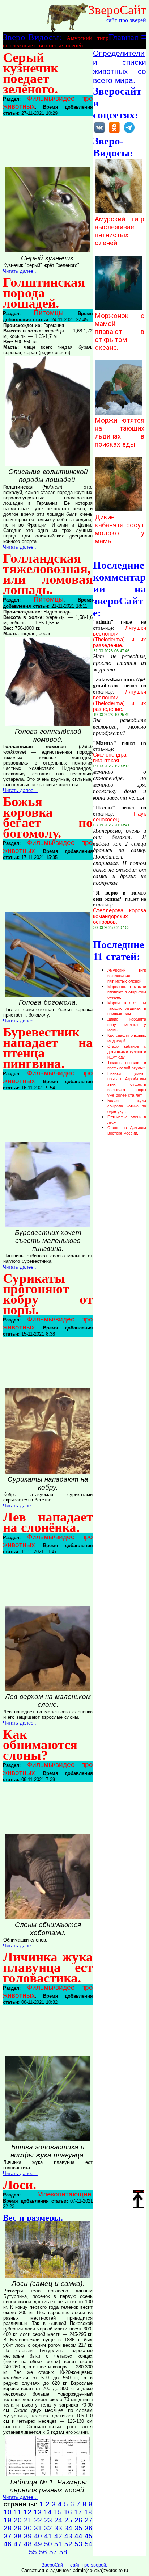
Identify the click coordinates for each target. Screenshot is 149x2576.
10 (8, 2512)
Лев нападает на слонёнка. (48, 1522)
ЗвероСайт (117, 10)
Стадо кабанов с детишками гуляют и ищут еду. (127, 1052)
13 (38, 2512)
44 (78, 2536)
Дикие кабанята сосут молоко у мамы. (120, 529)
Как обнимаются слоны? (40, 1745)
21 (28, 2520)
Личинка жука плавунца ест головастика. (48, 1967)
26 (78, 2520)
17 (78, 2512)
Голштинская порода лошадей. (44, 293)
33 (58, 2528)
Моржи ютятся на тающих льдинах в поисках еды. (120, 432)
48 (28, 2544)
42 (58, 2536)
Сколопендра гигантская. (110, 758)
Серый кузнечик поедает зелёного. (31, 73)
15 (58, 2512)
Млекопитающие (64, 2194)
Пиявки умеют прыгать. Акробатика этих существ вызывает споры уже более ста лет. (127, 1084)
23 (48, 2520)
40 (38, 2536)
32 (48, 2528)
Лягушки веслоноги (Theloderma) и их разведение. (120, 637)
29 (18, 2528)
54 (89, 2544)
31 (38, 2528)
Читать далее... (20, 271)
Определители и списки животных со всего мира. (120, 67)
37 (8, 2536)
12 (27, 2512)
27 (89, 2520)
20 (18, 2520)
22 (38, 2520)
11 (18, 2512)
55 (33, 2552)
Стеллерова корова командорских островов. (120, 916)
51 (58, 2544)
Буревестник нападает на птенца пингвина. (48, 1048)
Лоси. (20, 2185)
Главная (124, 37)
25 (68, 2520)
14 (48, 2512)
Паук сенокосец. (120, 817)
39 (28, 2536)
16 (68, 2512)
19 (8, 2520)
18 (88, 2512)
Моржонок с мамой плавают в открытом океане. (120, 332)
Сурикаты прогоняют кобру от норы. (48, 1294)
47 (18, 2544)
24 (58, 2520)
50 (48, 2544)
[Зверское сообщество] (99, 132)
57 (53, 2552)
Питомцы (49, 313)
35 (78, 2528)
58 (63, 2552)
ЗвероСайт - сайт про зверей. (74, 2565)
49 (38, 2544)
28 (8, 2528)
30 (28, 2528)
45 (89, 2536)
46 (8, 2544)
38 (18, 2536)
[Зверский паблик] (114, 132)
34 (68, 2528)
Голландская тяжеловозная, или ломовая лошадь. (48, 574)
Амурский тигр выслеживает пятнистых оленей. (120, 231)
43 (68, 2536)
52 (68, 2544)
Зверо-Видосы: (32, 37)
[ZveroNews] (129, 132)
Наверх (139, 2191)
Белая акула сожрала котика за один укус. (127, 1106)
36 (89, 2528)
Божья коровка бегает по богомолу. (48, 817)
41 (48, 2536)
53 (78, 2544)
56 (43, 2552)
